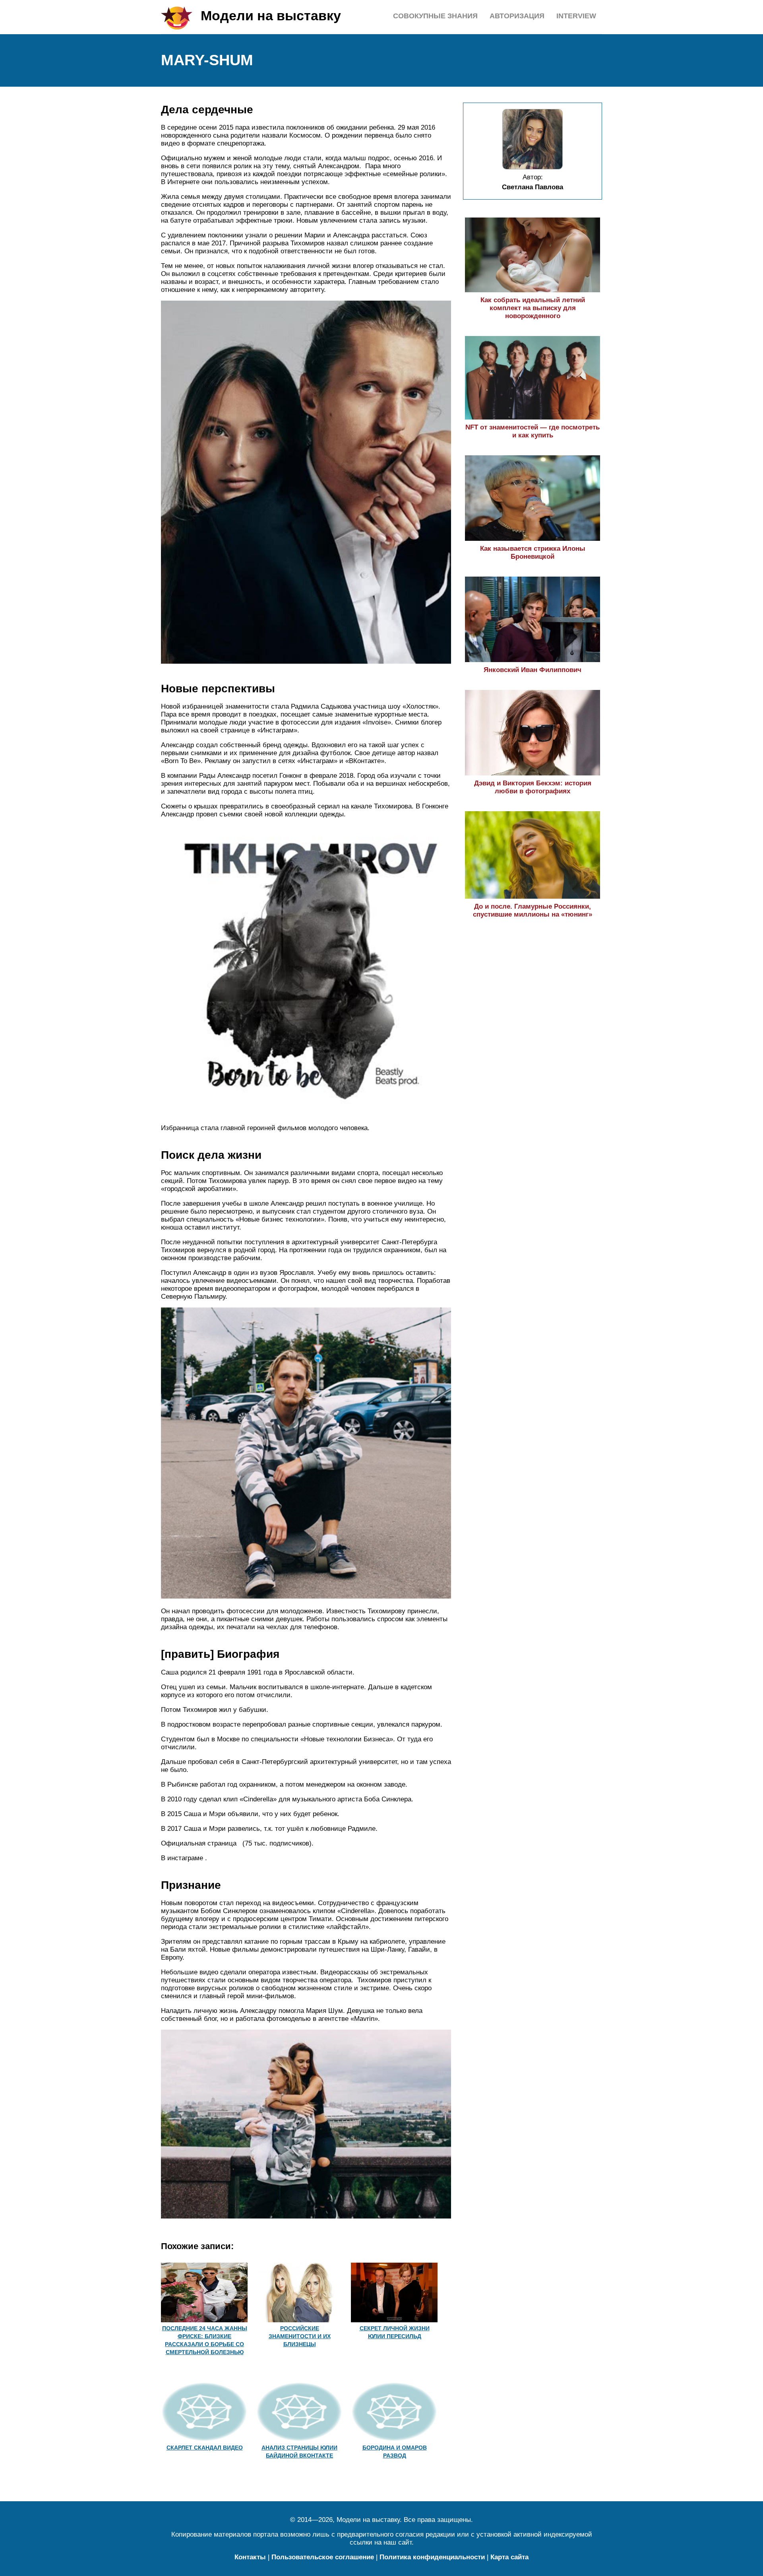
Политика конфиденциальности (432, 2557)
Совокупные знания (435, 16)
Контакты (250, 2557)
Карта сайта (509, 2557)
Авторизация (517, 16)
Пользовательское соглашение (323, 2557)
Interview (576, 16)
